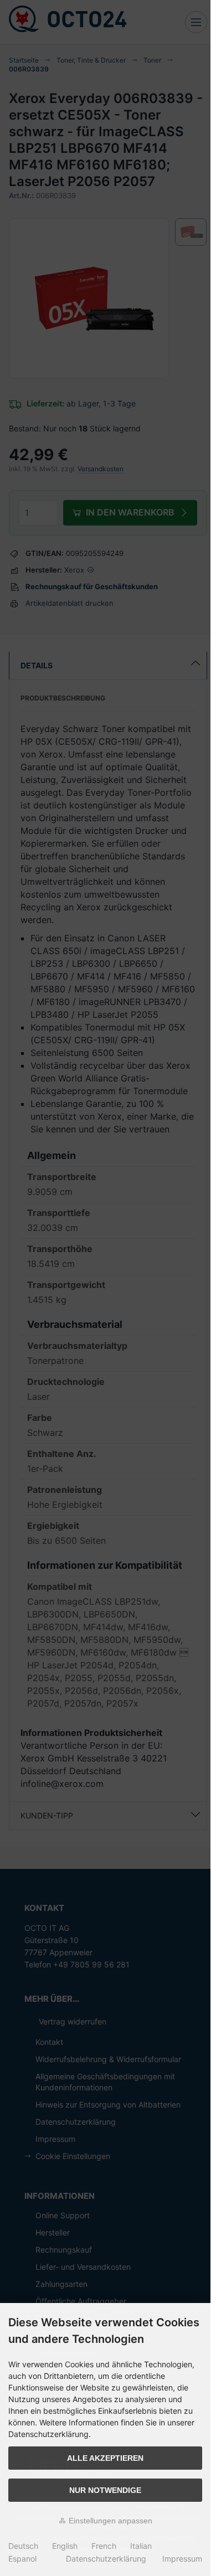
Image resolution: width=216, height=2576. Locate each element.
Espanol (22, 2559)
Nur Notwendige (105, 2490)
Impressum (182, 2559)
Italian (141, 2546)
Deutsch (23, 2546)
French (104, 2546)
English (65, 2546)
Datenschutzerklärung (106, 2559)
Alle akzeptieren (105, 2458)
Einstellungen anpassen (109, 2521)
